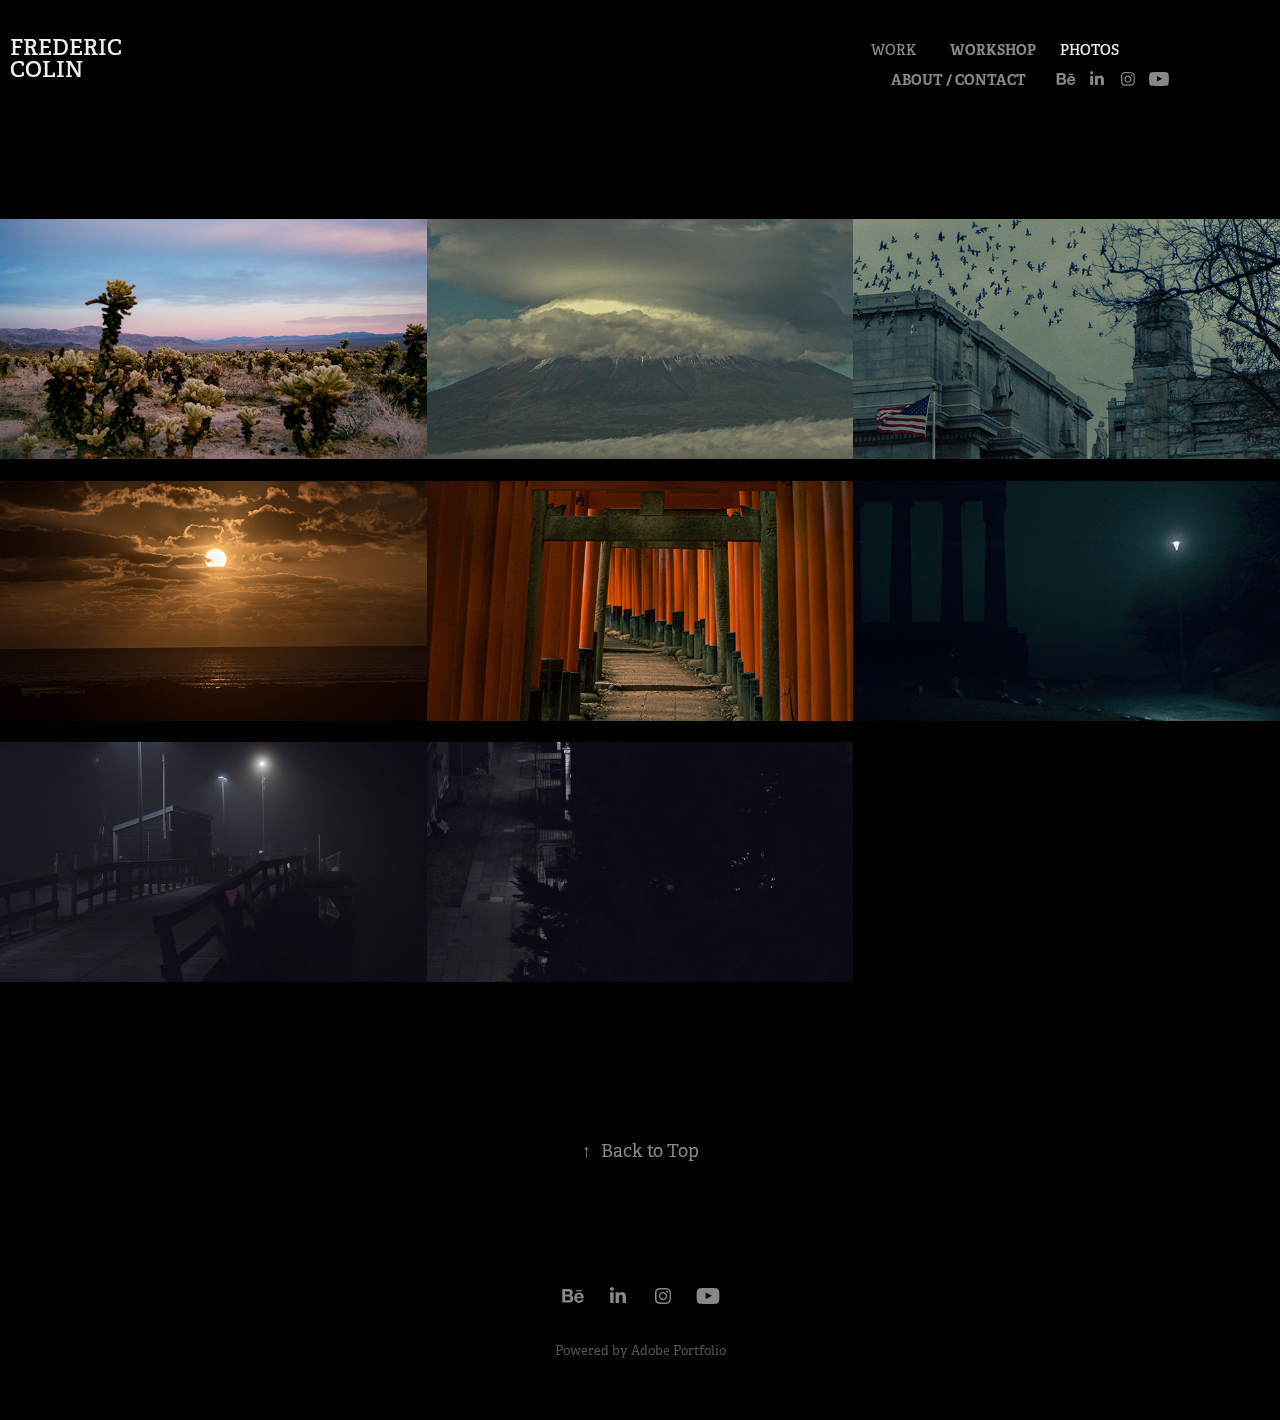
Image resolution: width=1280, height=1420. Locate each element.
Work (893, 50)
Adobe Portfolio (678, 1350)
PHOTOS (1089, 50)
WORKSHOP (993, 50)
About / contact (958, 80)
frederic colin (68, 58)
